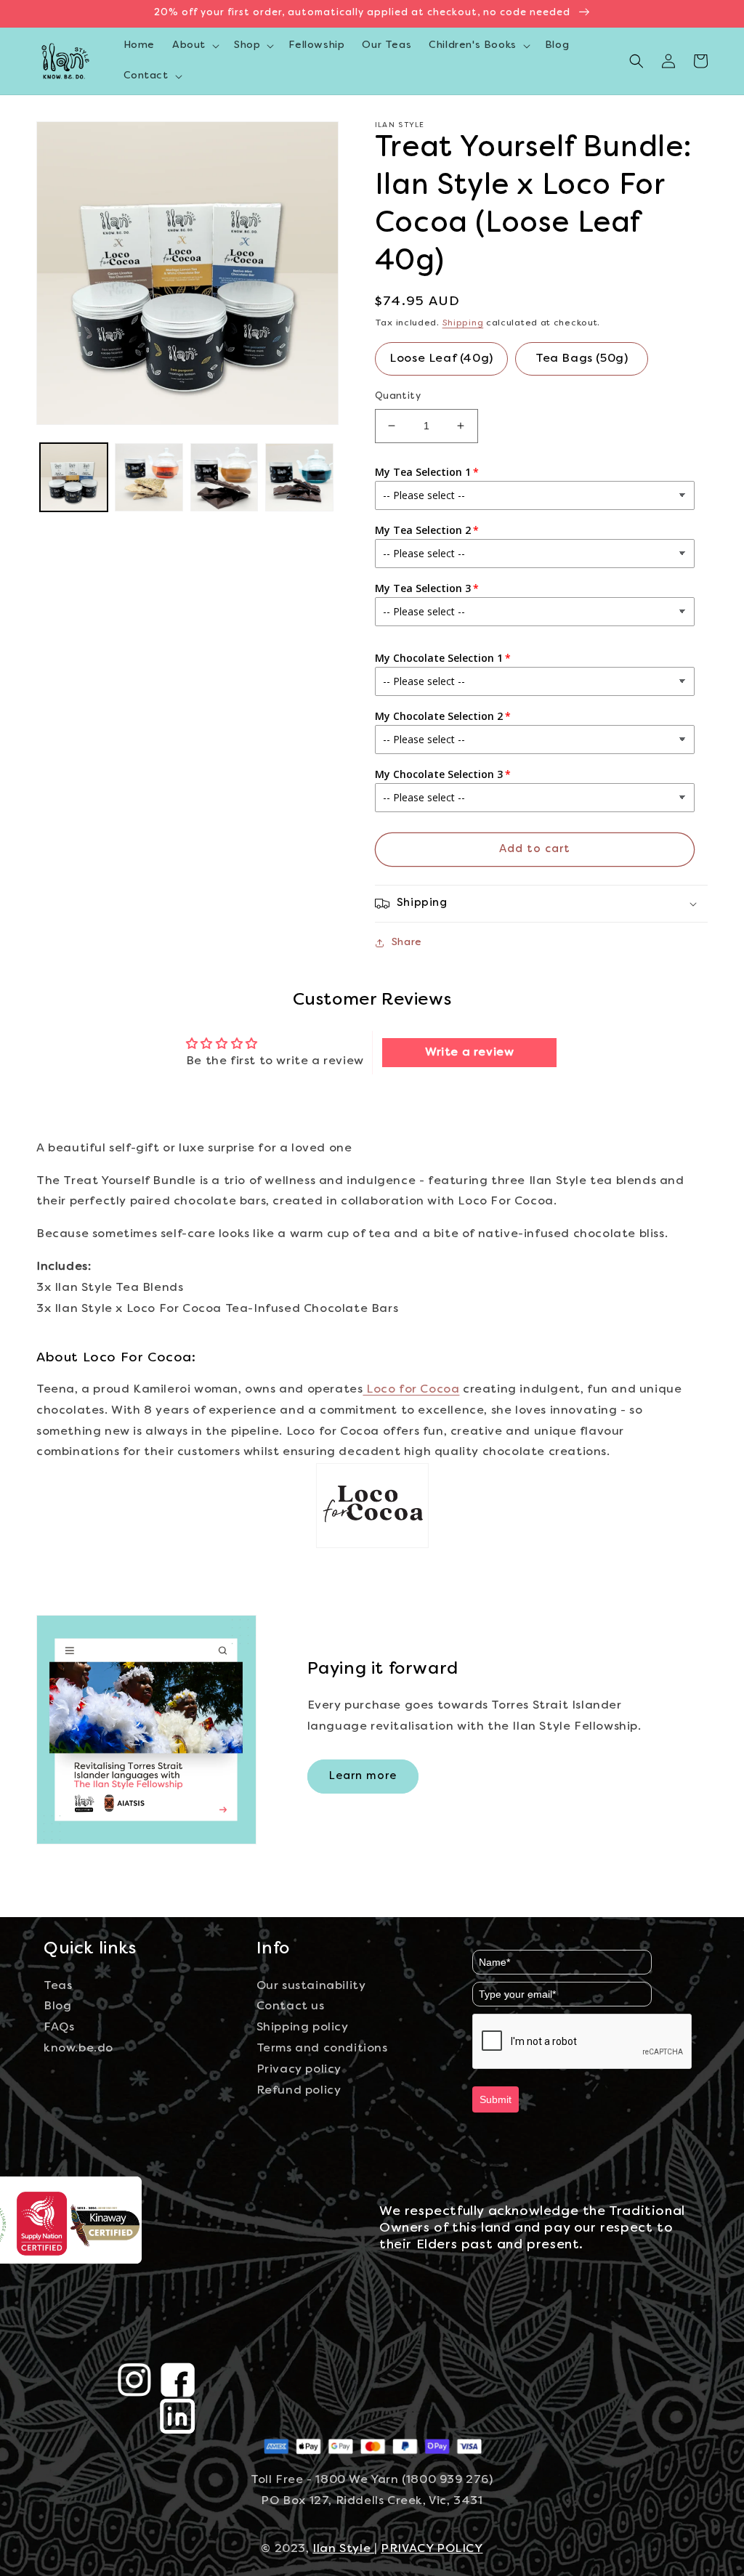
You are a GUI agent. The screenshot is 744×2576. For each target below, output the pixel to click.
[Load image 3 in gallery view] (224, 477)
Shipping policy (303, 2028)
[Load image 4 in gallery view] (299, 477)
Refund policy (299, 2091)
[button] (194, 46)
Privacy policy (299, 2070)
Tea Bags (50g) (582, 359)
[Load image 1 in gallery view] (74, 477)
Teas (58, 1986)
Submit (496, 2099)
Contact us (291, 2006)
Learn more (363, 1776)
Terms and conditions (322, 2049)
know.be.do (78, 2049)
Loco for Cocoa (411, 1390)
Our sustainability (311, 1986)
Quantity (398, 397)
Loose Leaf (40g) (441, 359)
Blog (57, 2006)
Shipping (463, 323)
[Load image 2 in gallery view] (149, 477)
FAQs (59, 2028)
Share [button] (407, 943)
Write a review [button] (469, 1053)
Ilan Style (343, 2549)
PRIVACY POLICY (432, 2549)
